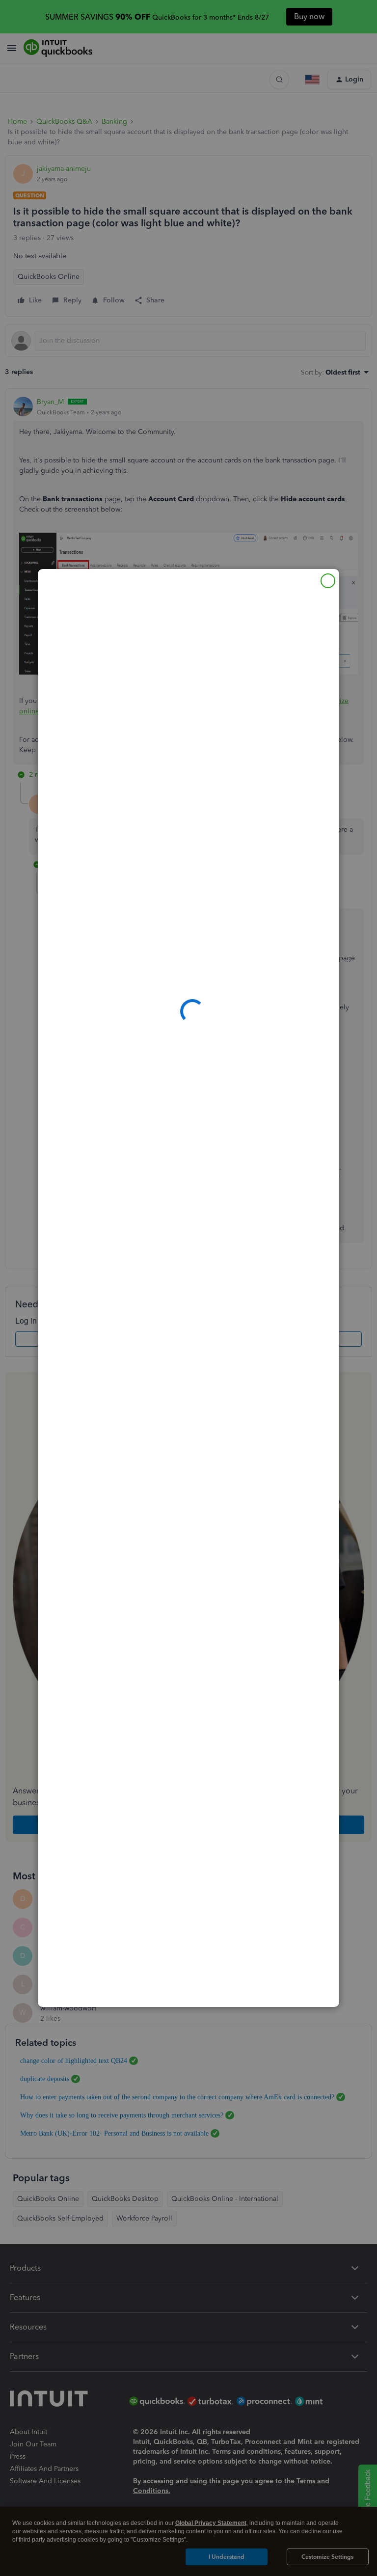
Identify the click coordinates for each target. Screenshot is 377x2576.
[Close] (328, 581)
